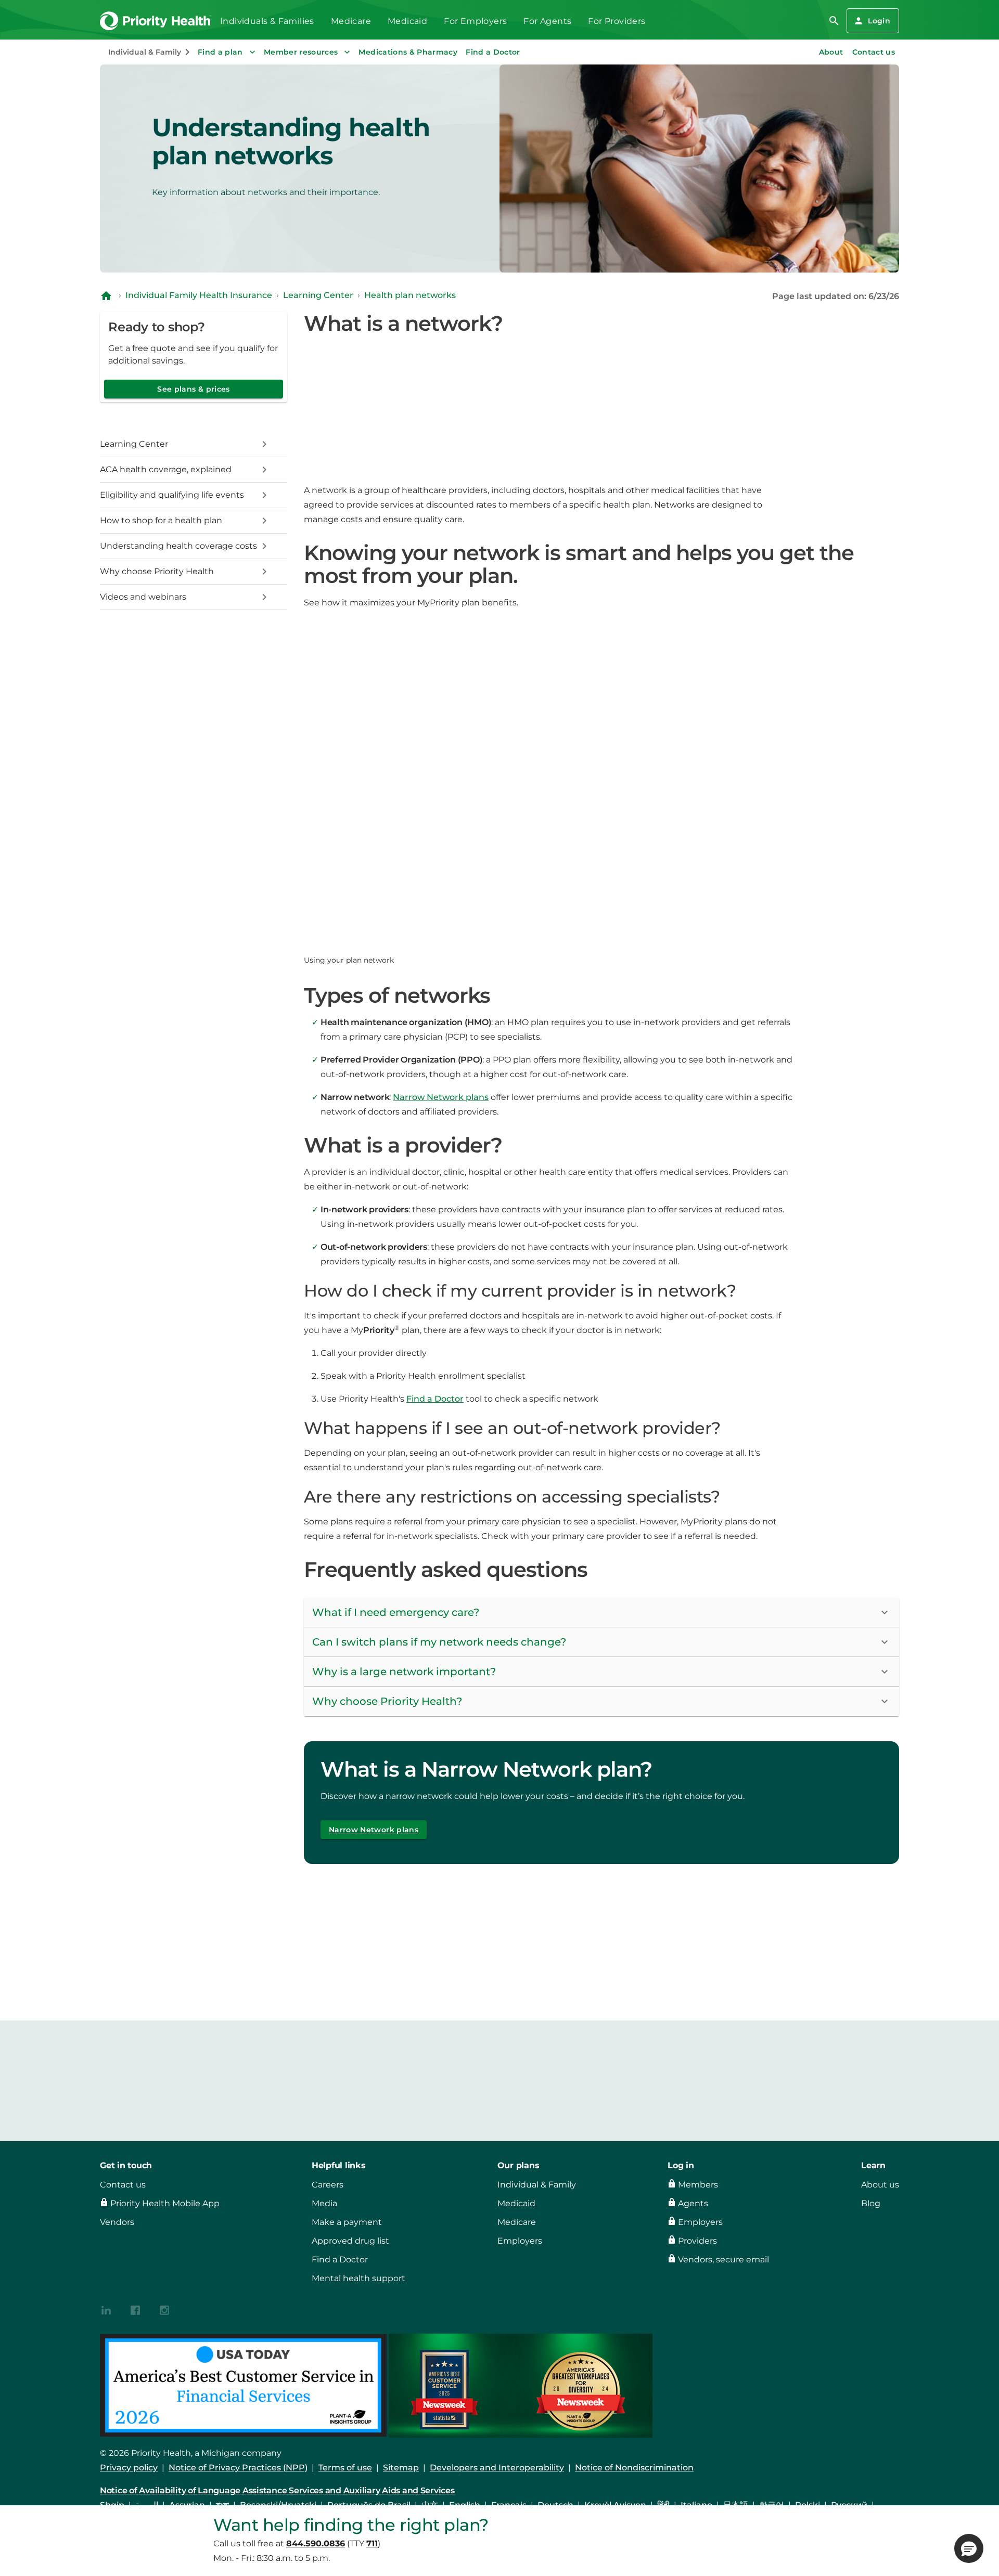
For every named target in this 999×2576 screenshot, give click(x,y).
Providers (697, 2241)
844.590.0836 (316, 2543)
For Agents (547, 21)
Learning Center (318, 295)
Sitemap (401, 2468)
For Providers (617, 21)
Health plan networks (410, 295)
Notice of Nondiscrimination (634, 2468)
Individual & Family (537, 2185)
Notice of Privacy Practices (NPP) (238, 2468)
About (831, 52)
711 (372, 2543)
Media (324, 2203)
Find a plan (220, 52)
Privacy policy (129, 2468)
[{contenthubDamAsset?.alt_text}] (106, 2309)
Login (879, 21)
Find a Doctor (493, 52)
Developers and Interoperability (497, 2468)
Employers (520, 2241)
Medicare (351, 21)
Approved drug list (350, 2241)
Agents (693, 2203)
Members (698, 2185)
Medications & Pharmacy (408, 52)
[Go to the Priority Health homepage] (156, 21)
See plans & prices (193, 389)
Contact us (874, 52)
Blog (871, 2203)
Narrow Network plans (441, 1097)
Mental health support (358, 2278)
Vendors (117, 2222)
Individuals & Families (267, 21)
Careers (328, 2185)
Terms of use (345, 2468)
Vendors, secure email (723, 2260)
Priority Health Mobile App (165, 2203)
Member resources (301, 52)
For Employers (475, 21)
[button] (601, 1613)
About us (880, 2185)
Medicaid (407, 21)
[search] (834, 21)
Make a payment (347, 2222)
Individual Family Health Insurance (199, 295)
